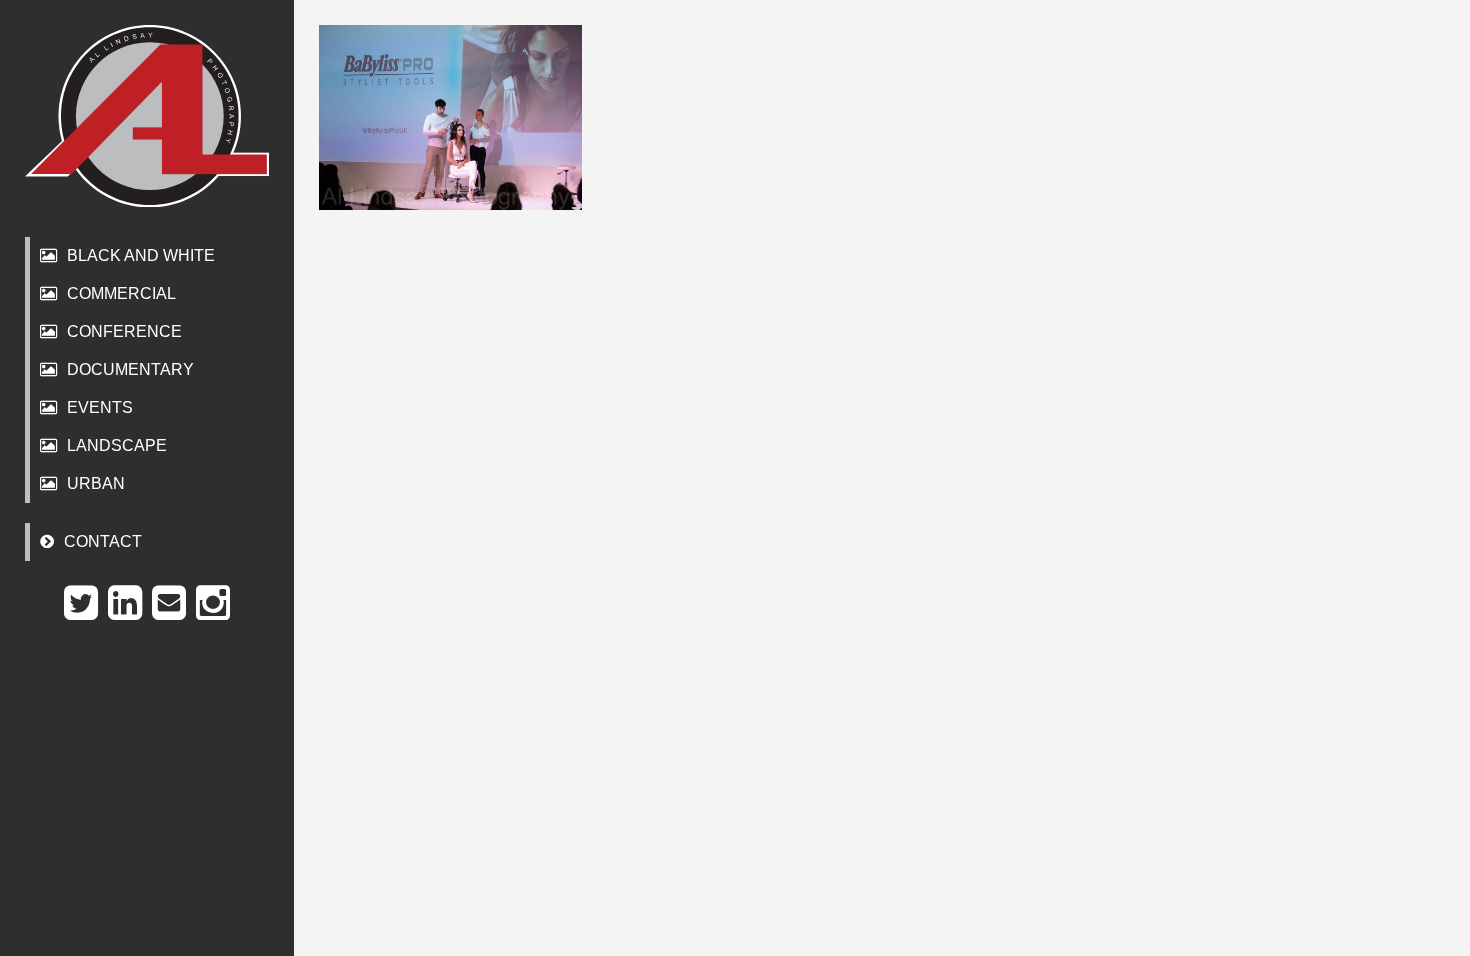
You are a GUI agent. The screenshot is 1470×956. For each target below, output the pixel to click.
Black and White (141, 255)
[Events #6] (450, 117)
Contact (103, 541)
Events (100, 407)
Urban (96, 483)
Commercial (121, 293)
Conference (124, 331)
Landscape (117, 445)
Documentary (130, 369)
